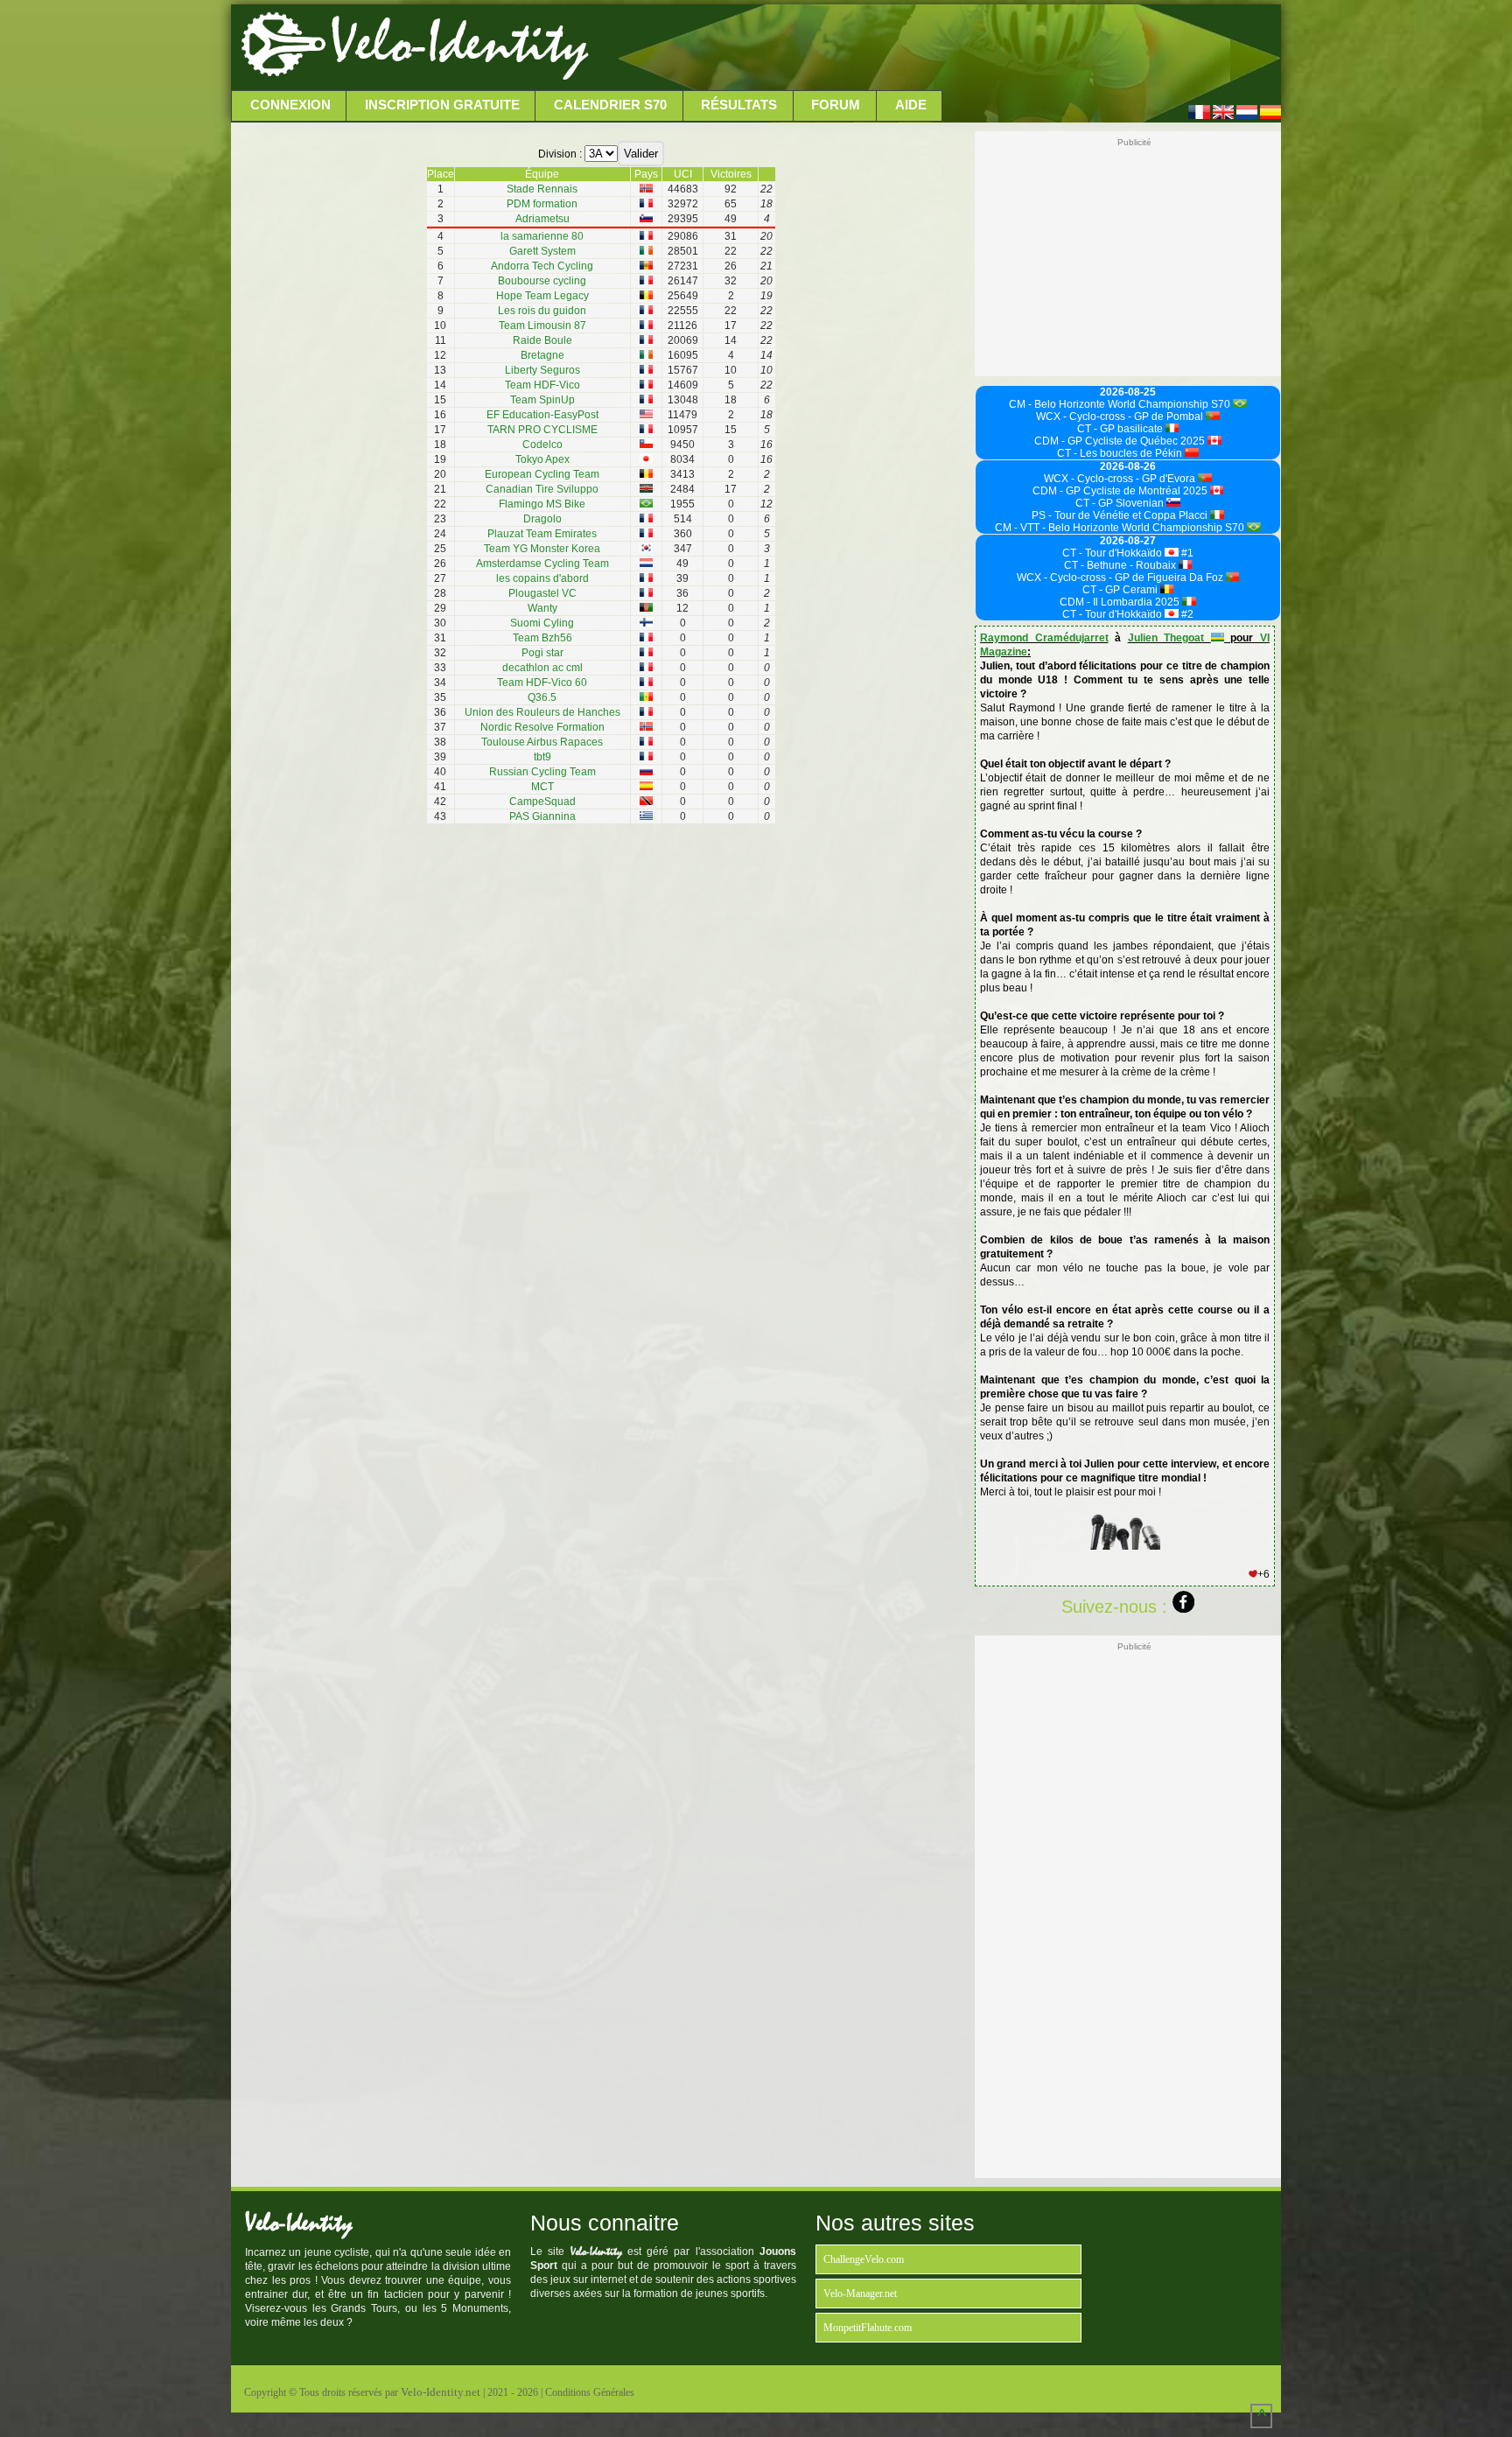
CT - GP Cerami (1121, 590)
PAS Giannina (542, 816)
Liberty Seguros (542, 370)
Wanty (542, 608)
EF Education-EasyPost (542, 415)
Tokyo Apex (542, 459)
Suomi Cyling (542, 623)
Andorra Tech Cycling (542, 266)
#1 (1186, 553)
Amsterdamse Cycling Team (542, 564)
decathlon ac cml (542, 668)
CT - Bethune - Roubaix (1121, 565)
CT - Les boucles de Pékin (1121, 453)
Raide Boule (542, 340)
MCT (542, 787)
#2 (1186, 614)
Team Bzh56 (542, 638)
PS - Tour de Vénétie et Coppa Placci (1121, 515)
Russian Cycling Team (542, 772)
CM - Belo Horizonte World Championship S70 (1121, 404)
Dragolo (542, 519)
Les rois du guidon (542, 311)
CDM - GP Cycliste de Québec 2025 (1121, 441)
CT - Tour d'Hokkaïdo (1113, 553)
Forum (836, 105)
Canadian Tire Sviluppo (542, 489)
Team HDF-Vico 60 (542, 683)
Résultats (739, 105)
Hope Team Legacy (542, 296)
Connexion (290, 105)
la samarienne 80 (542, 236)
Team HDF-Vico (542, 385)
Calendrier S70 (610, 105)
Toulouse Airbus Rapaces (542, 742)
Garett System (542, 251)
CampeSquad (542, 802)
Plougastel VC (542, 593)
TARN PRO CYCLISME (542, 430)
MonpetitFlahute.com (868, 2328)
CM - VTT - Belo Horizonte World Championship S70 (1121, 528)
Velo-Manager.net (860, 2293)
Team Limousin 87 (542, 326)
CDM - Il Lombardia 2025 (1121, 602)
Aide (911, 105)
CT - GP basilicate (1121, 429)
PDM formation (542, 204)
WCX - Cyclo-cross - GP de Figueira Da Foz (1121, 578)
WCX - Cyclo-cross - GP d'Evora (1121, 479)
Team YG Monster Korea (542, 549)
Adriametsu (542, 219)
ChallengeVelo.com (864, 2259)
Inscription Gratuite (442, 105)
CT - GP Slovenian (1121, 503)
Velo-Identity (459, 44)
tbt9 (542, 757)
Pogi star (542, 653)
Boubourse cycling (542, 281)
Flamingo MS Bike (542, 504)
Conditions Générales (590, 2392)
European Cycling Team (542, 474)
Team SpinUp (542, 400)
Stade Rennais (542, 189)
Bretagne (542, 355)
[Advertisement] (933, 48)
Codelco (542, 445)
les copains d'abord (542, 578)
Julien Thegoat (1169, 638)
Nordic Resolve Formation (542, 727)
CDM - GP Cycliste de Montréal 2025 (1121, 491)
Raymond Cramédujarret (1044, 638)
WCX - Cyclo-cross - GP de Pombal (1121, 417)
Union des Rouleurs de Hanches (542, 712)
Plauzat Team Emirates (542, 534)
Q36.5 (542, 697)
